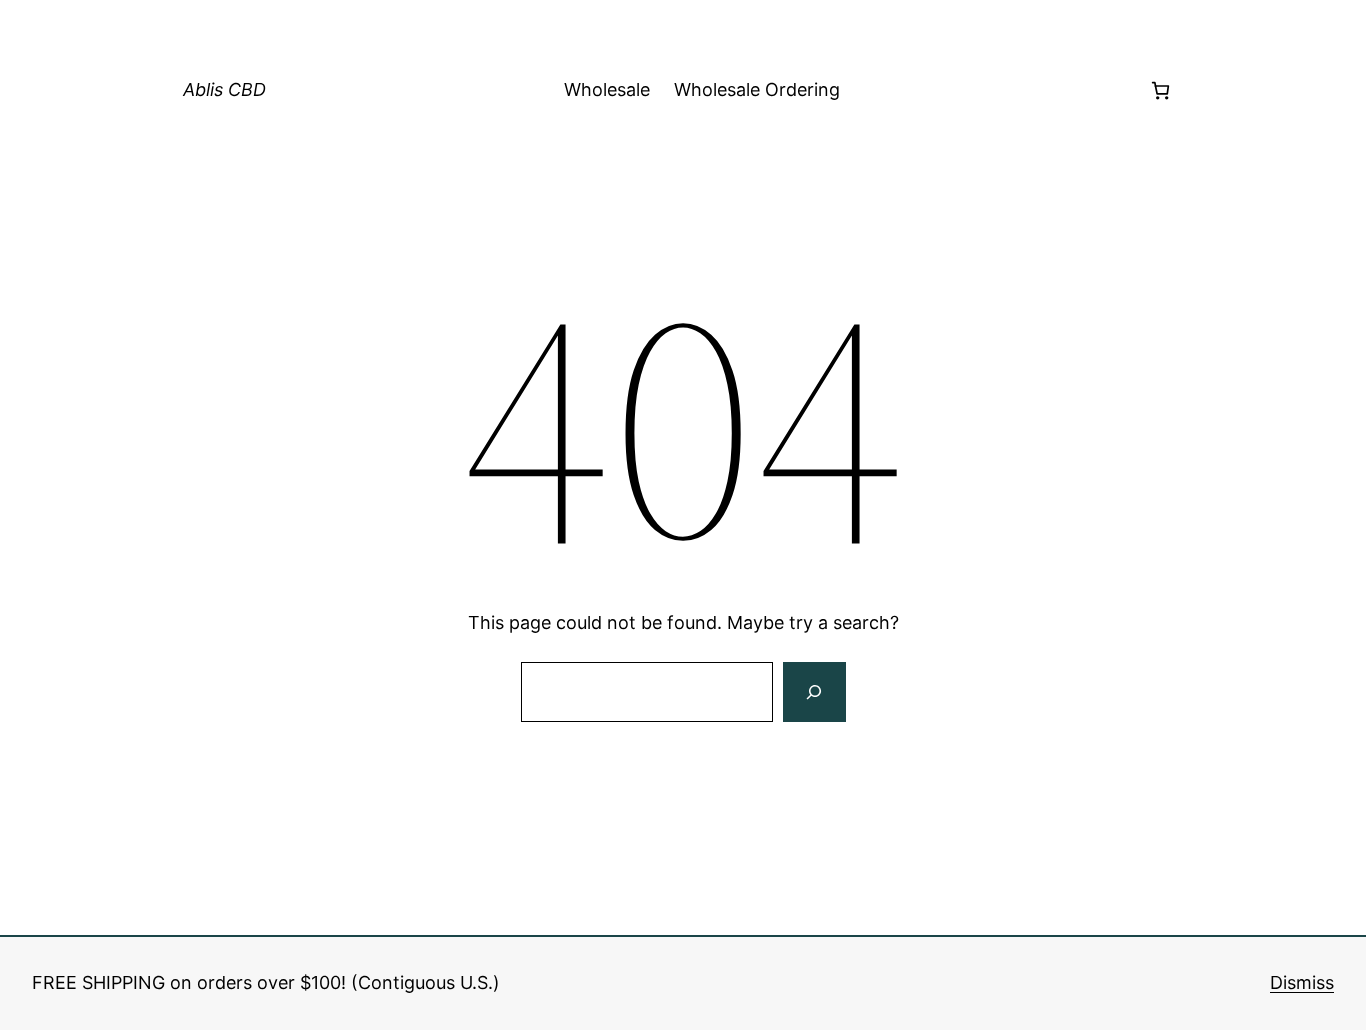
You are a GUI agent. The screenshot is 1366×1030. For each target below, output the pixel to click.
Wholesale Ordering (757, 89)
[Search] (814, 692)
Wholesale (607, 89)
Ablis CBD (224, 89)
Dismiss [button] (1302, 982)
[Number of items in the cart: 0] (1160, 90)
